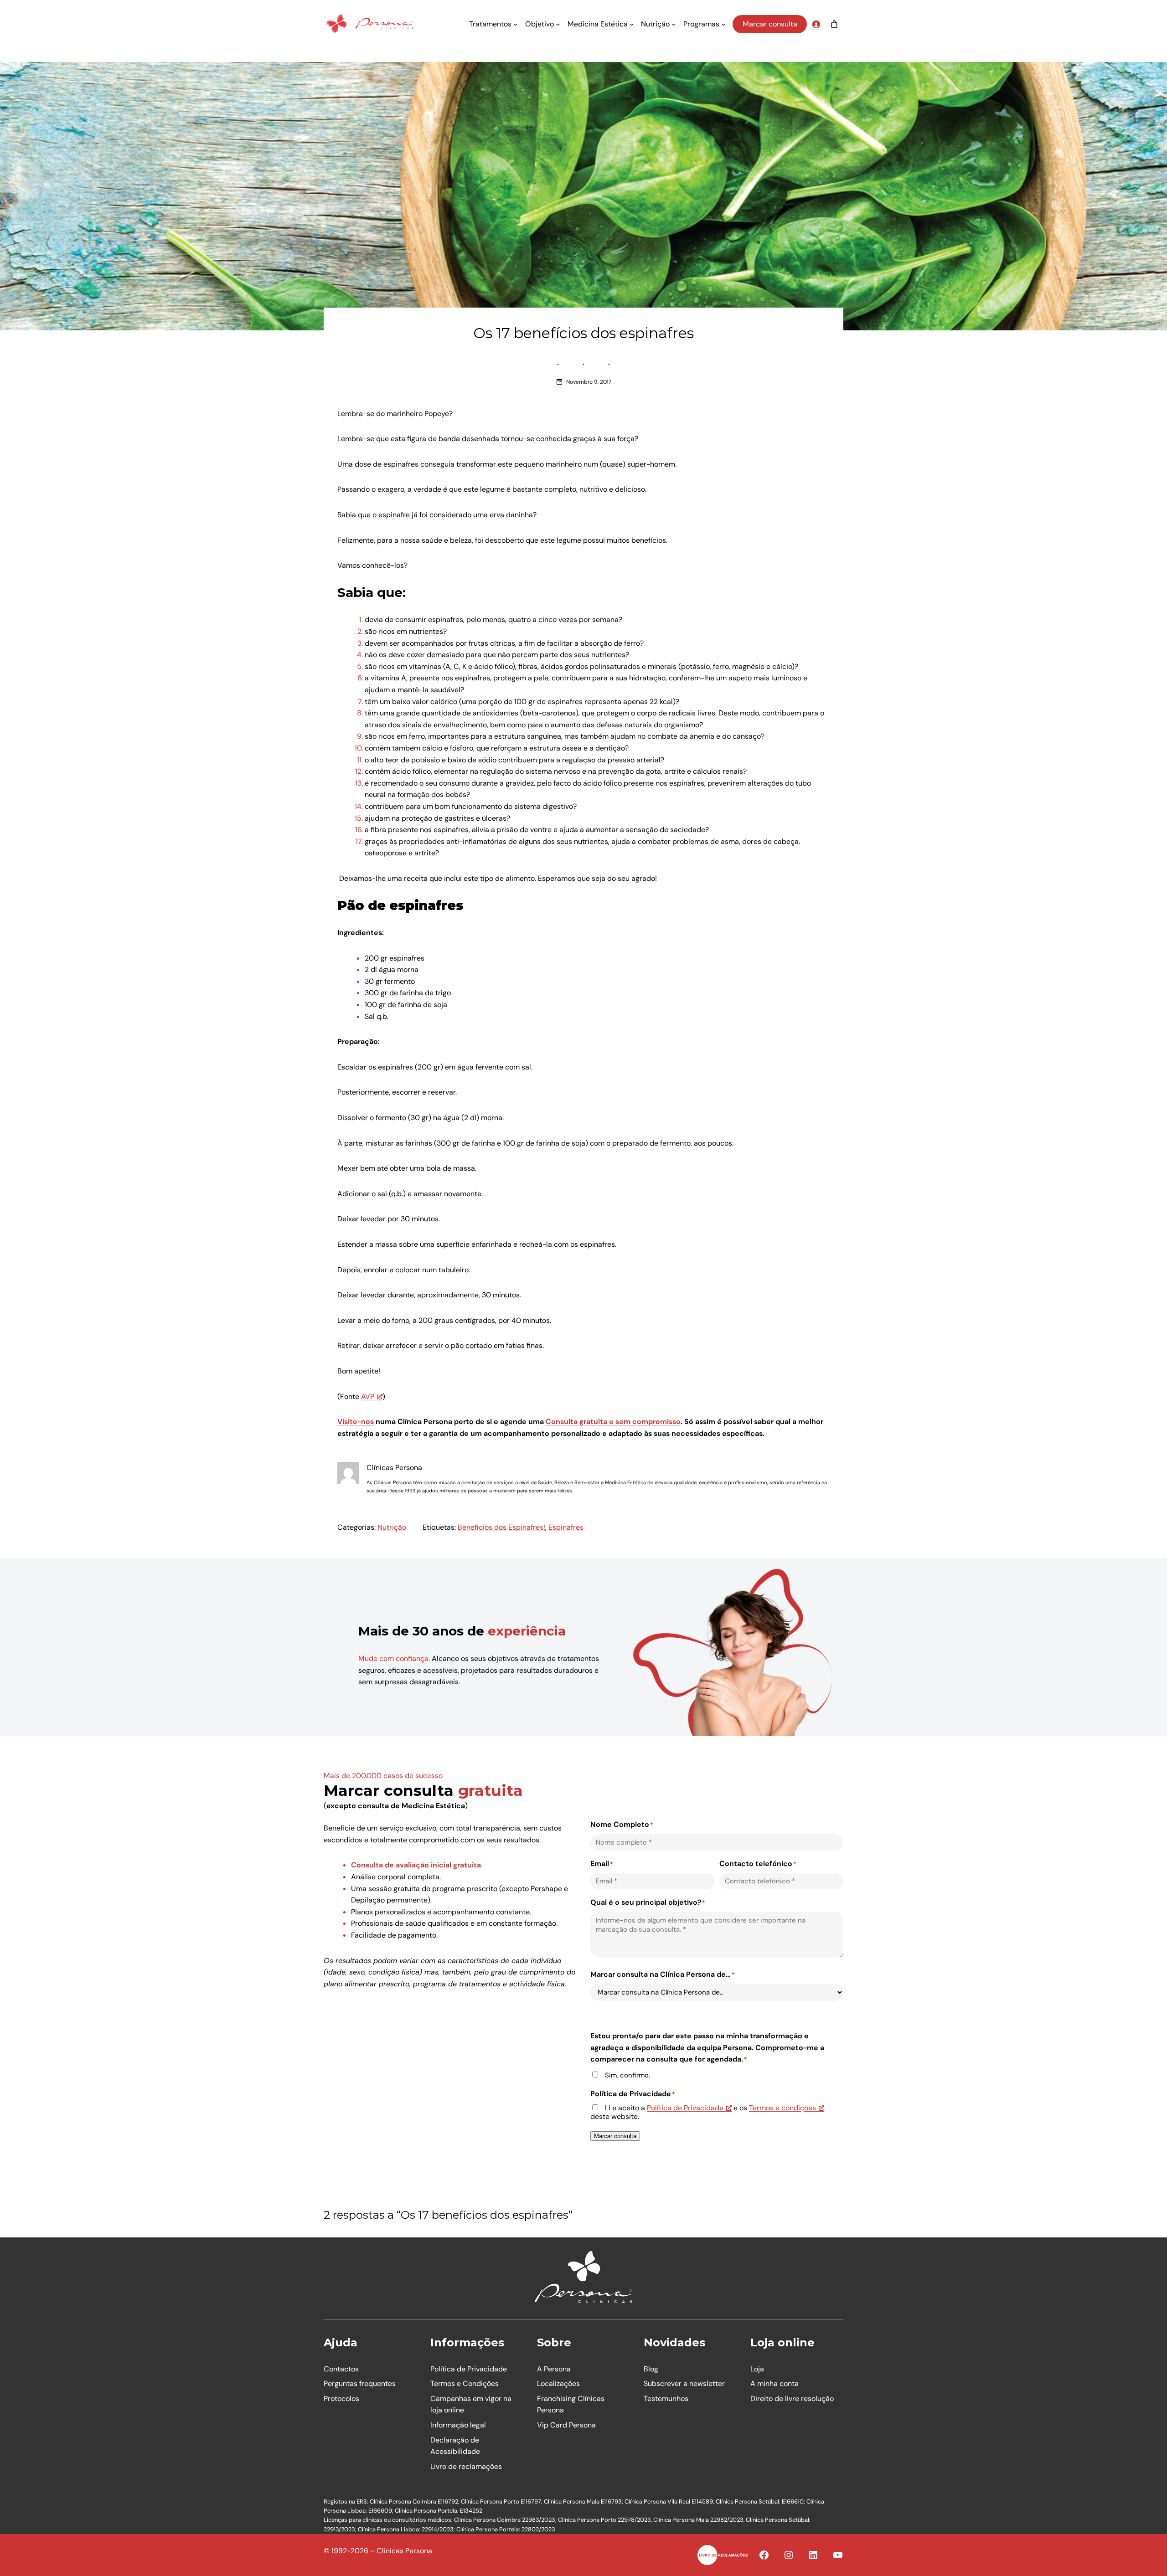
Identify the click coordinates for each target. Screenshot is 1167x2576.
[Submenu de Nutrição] (674, 24)
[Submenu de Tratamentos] (516, 24)
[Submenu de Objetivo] (558, 24)
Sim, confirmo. (627, 2075)
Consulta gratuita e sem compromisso (613, 1422)
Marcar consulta (770, 24)
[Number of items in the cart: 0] (834, 24)
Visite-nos (356, 1422)
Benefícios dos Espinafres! (501, 1527)
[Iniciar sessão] (816, 24)
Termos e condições (782, 2108)
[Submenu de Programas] (723, 24)
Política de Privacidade (685, 2108)
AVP (368, 1396)
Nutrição (392, 1527)
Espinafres (566, 1527)
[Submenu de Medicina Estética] (632, 24)
